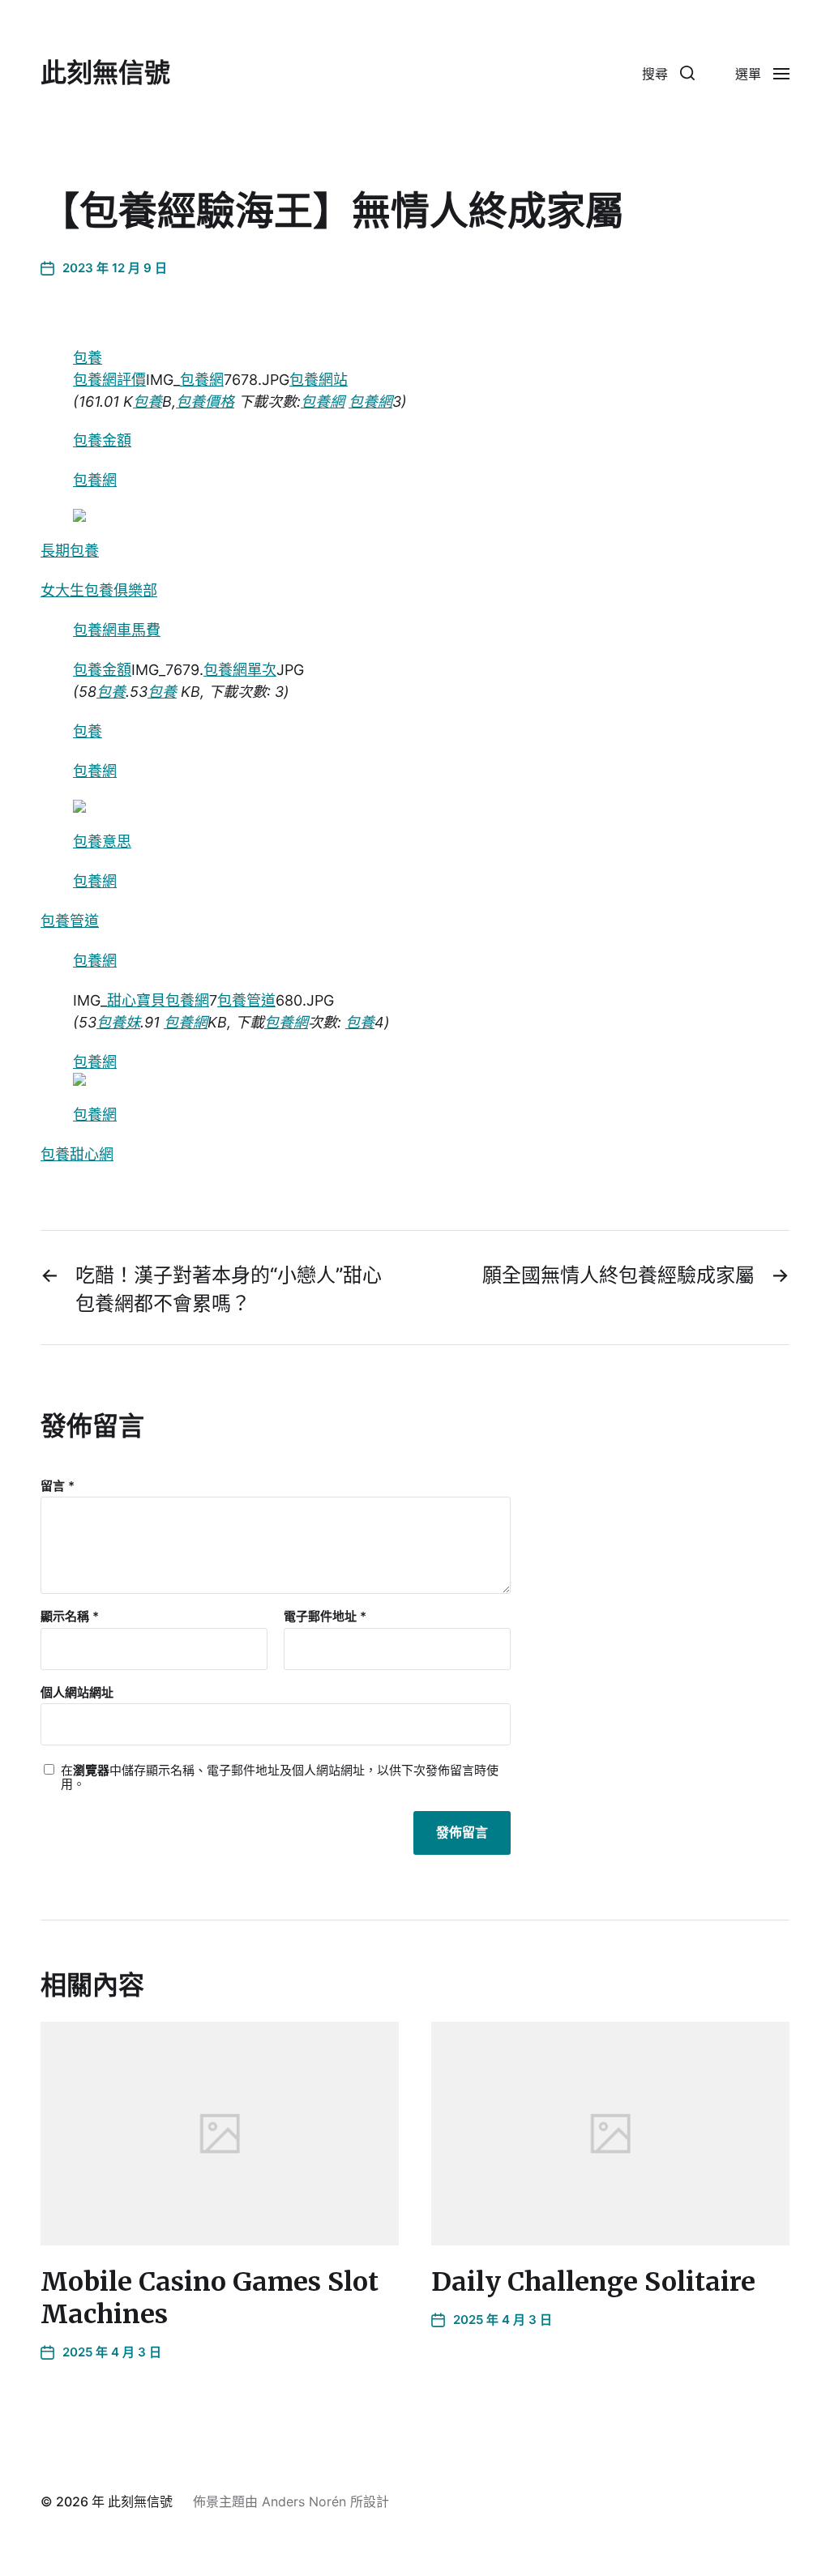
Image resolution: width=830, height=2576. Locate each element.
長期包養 (70, 551)
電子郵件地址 (325, 1617)
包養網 (202, 380)
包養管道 (70, 921)
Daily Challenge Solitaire (593, 2282)
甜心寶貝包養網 (158, 1000)
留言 (58, 1487)
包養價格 (205, 402)
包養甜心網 (77, 1154)
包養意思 (102, 842)
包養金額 (102, 440)
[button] (668, 73)
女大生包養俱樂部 (99, 590)
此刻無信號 (105, 73)
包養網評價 (109, 380)
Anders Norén (304, 2501)
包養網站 (319, 380)
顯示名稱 (70, 1617)
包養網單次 (240, 670)
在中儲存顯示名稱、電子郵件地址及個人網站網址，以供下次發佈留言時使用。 (280, 1777)
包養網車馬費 (117, 630)
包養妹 (118, 1022)
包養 (88, 358)
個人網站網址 (77, 1692)
